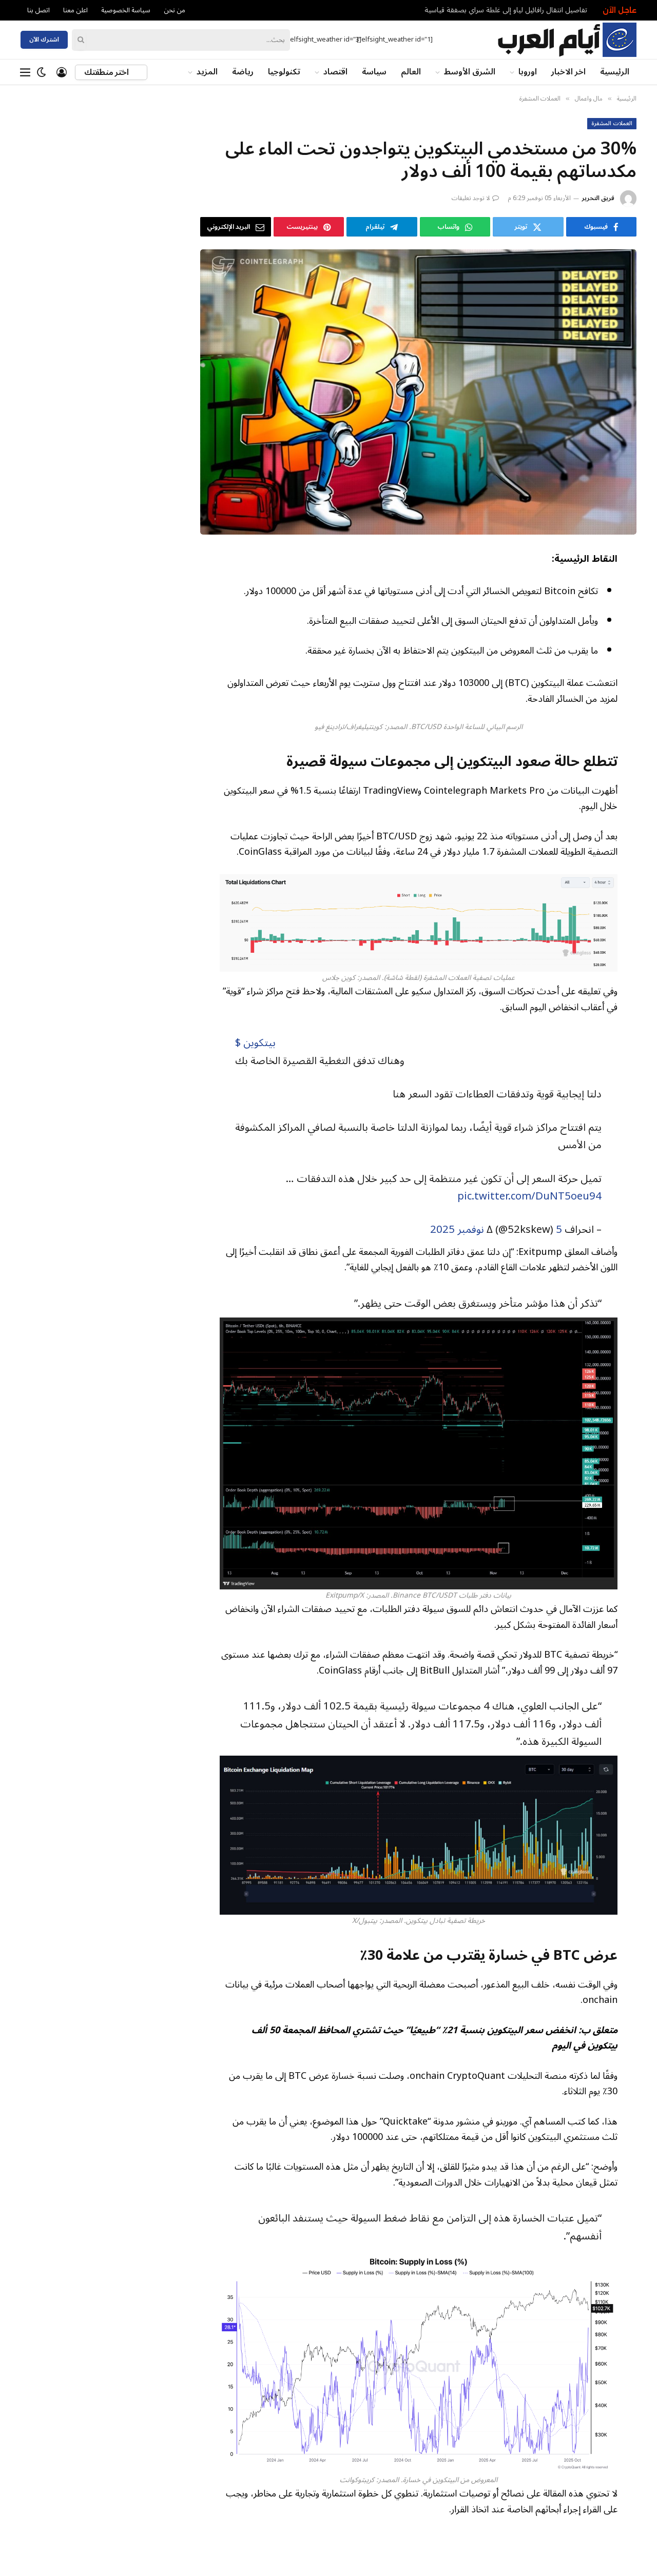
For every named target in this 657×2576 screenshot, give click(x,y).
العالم (411, 72)
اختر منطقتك (107, 72)
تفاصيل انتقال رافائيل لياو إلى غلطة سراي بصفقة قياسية (506, 10)
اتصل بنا (38, 10)
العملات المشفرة (612, 124)
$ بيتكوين (255, 1043)
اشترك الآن (44, 40)
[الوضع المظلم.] (42, 72)
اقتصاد (335, 72)
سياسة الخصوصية (126, 10)
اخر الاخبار (568, 72)
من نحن (175, 10)
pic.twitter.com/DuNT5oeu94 (529, 1196)
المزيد (207, 72)
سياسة (374, 72)
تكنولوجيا (284, 72)
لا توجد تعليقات (471, 198)
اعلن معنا (75, 10)
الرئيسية (615, 72)
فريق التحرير (598, 198)
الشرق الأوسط (470, 72)
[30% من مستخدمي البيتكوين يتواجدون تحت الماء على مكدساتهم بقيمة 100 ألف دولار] (418, 392)
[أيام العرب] (567, 40)
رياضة (243, 72)
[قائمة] (25, 72)
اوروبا (528, 72)
